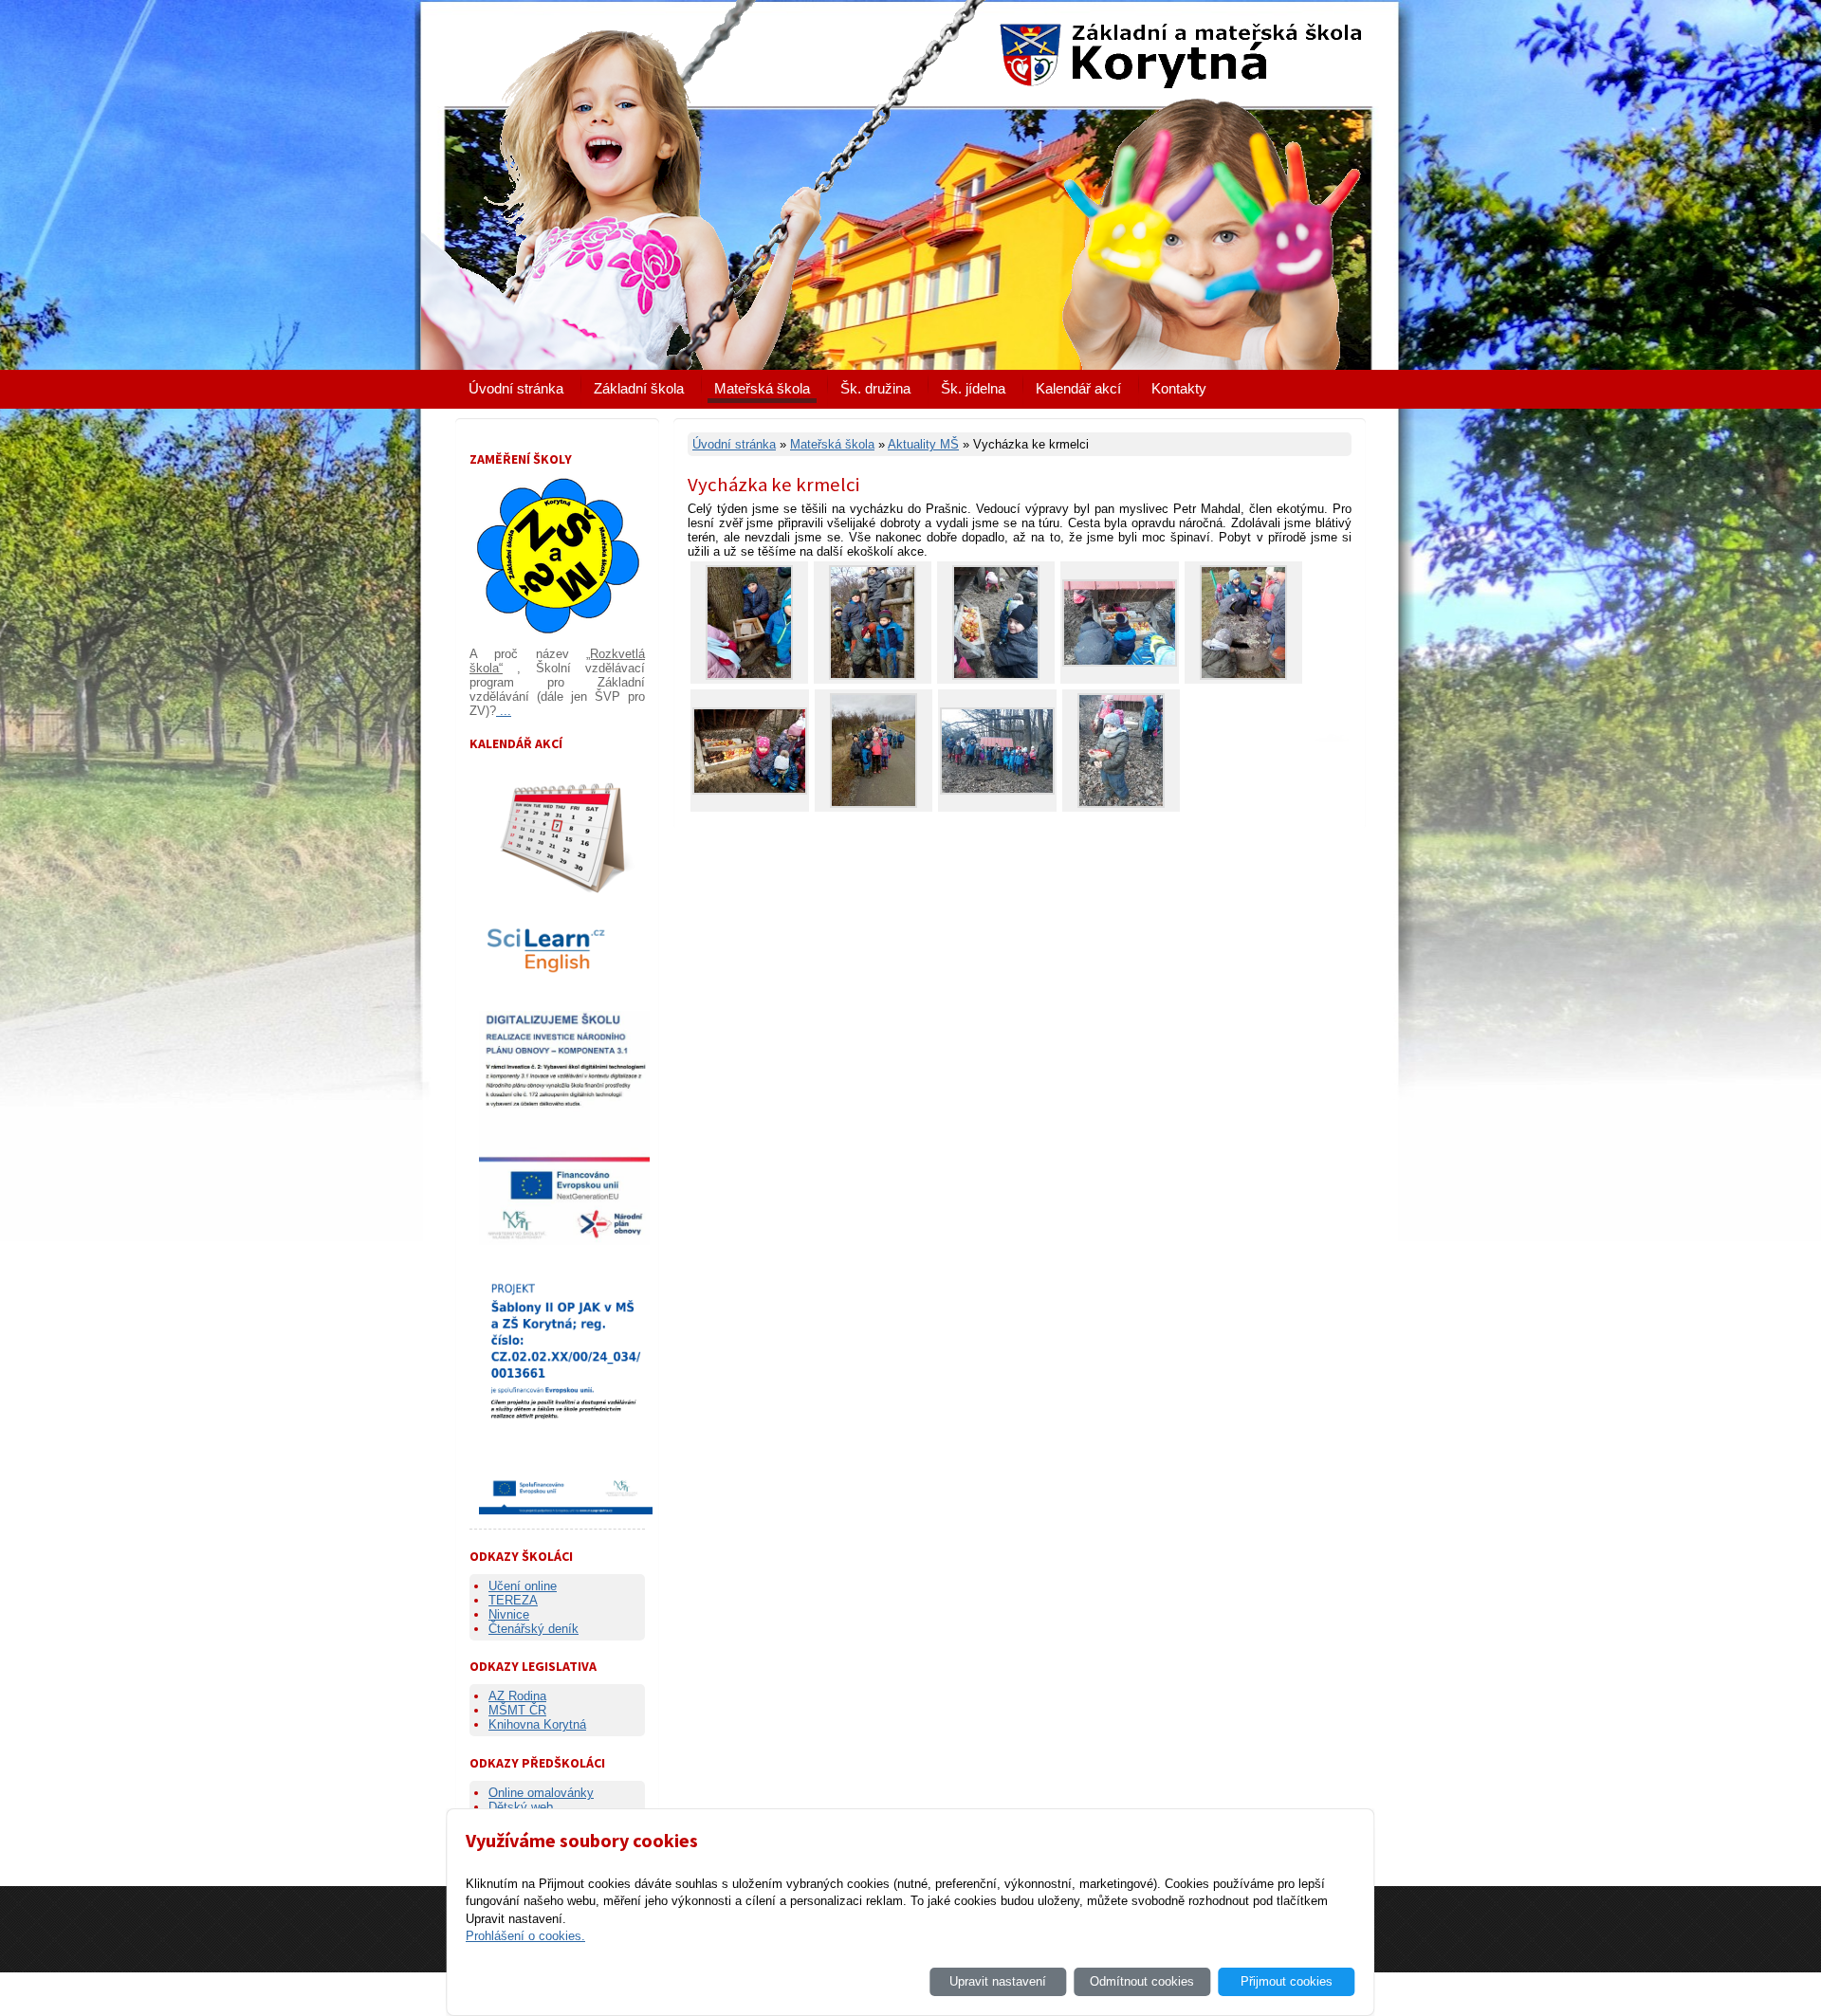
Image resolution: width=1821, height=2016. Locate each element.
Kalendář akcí (1078, 388)
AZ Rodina (517, 1696)
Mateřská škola (762, 388)
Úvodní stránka (516, 388)
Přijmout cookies (1287, 1981)
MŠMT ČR (517, 1710)
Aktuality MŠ (923, 444)
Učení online (523, 1586)
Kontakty (1179, 388)
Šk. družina (875, 388)
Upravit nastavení (998, 1981)
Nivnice (509, 1614)
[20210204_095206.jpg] (996, 676)
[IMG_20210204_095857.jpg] (873, 676)
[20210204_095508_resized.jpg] (997, 790)
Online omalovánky (541, 1793)
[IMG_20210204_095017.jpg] (749, 676)
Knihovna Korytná (537, 1724)
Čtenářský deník (533, 1629)
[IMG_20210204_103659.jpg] (874, 804)
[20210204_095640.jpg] (750, 790)
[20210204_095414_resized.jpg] (1120, 662)
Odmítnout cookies (1142, 1981)
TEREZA (513, 1600)
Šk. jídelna (973, 388)
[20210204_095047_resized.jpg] (1121, 804)
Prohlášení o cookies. (525, 1936)
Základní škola (639, 388)
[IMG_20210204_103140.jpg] (1243, 676)
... (504, 711)
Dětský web (521, 1807)
